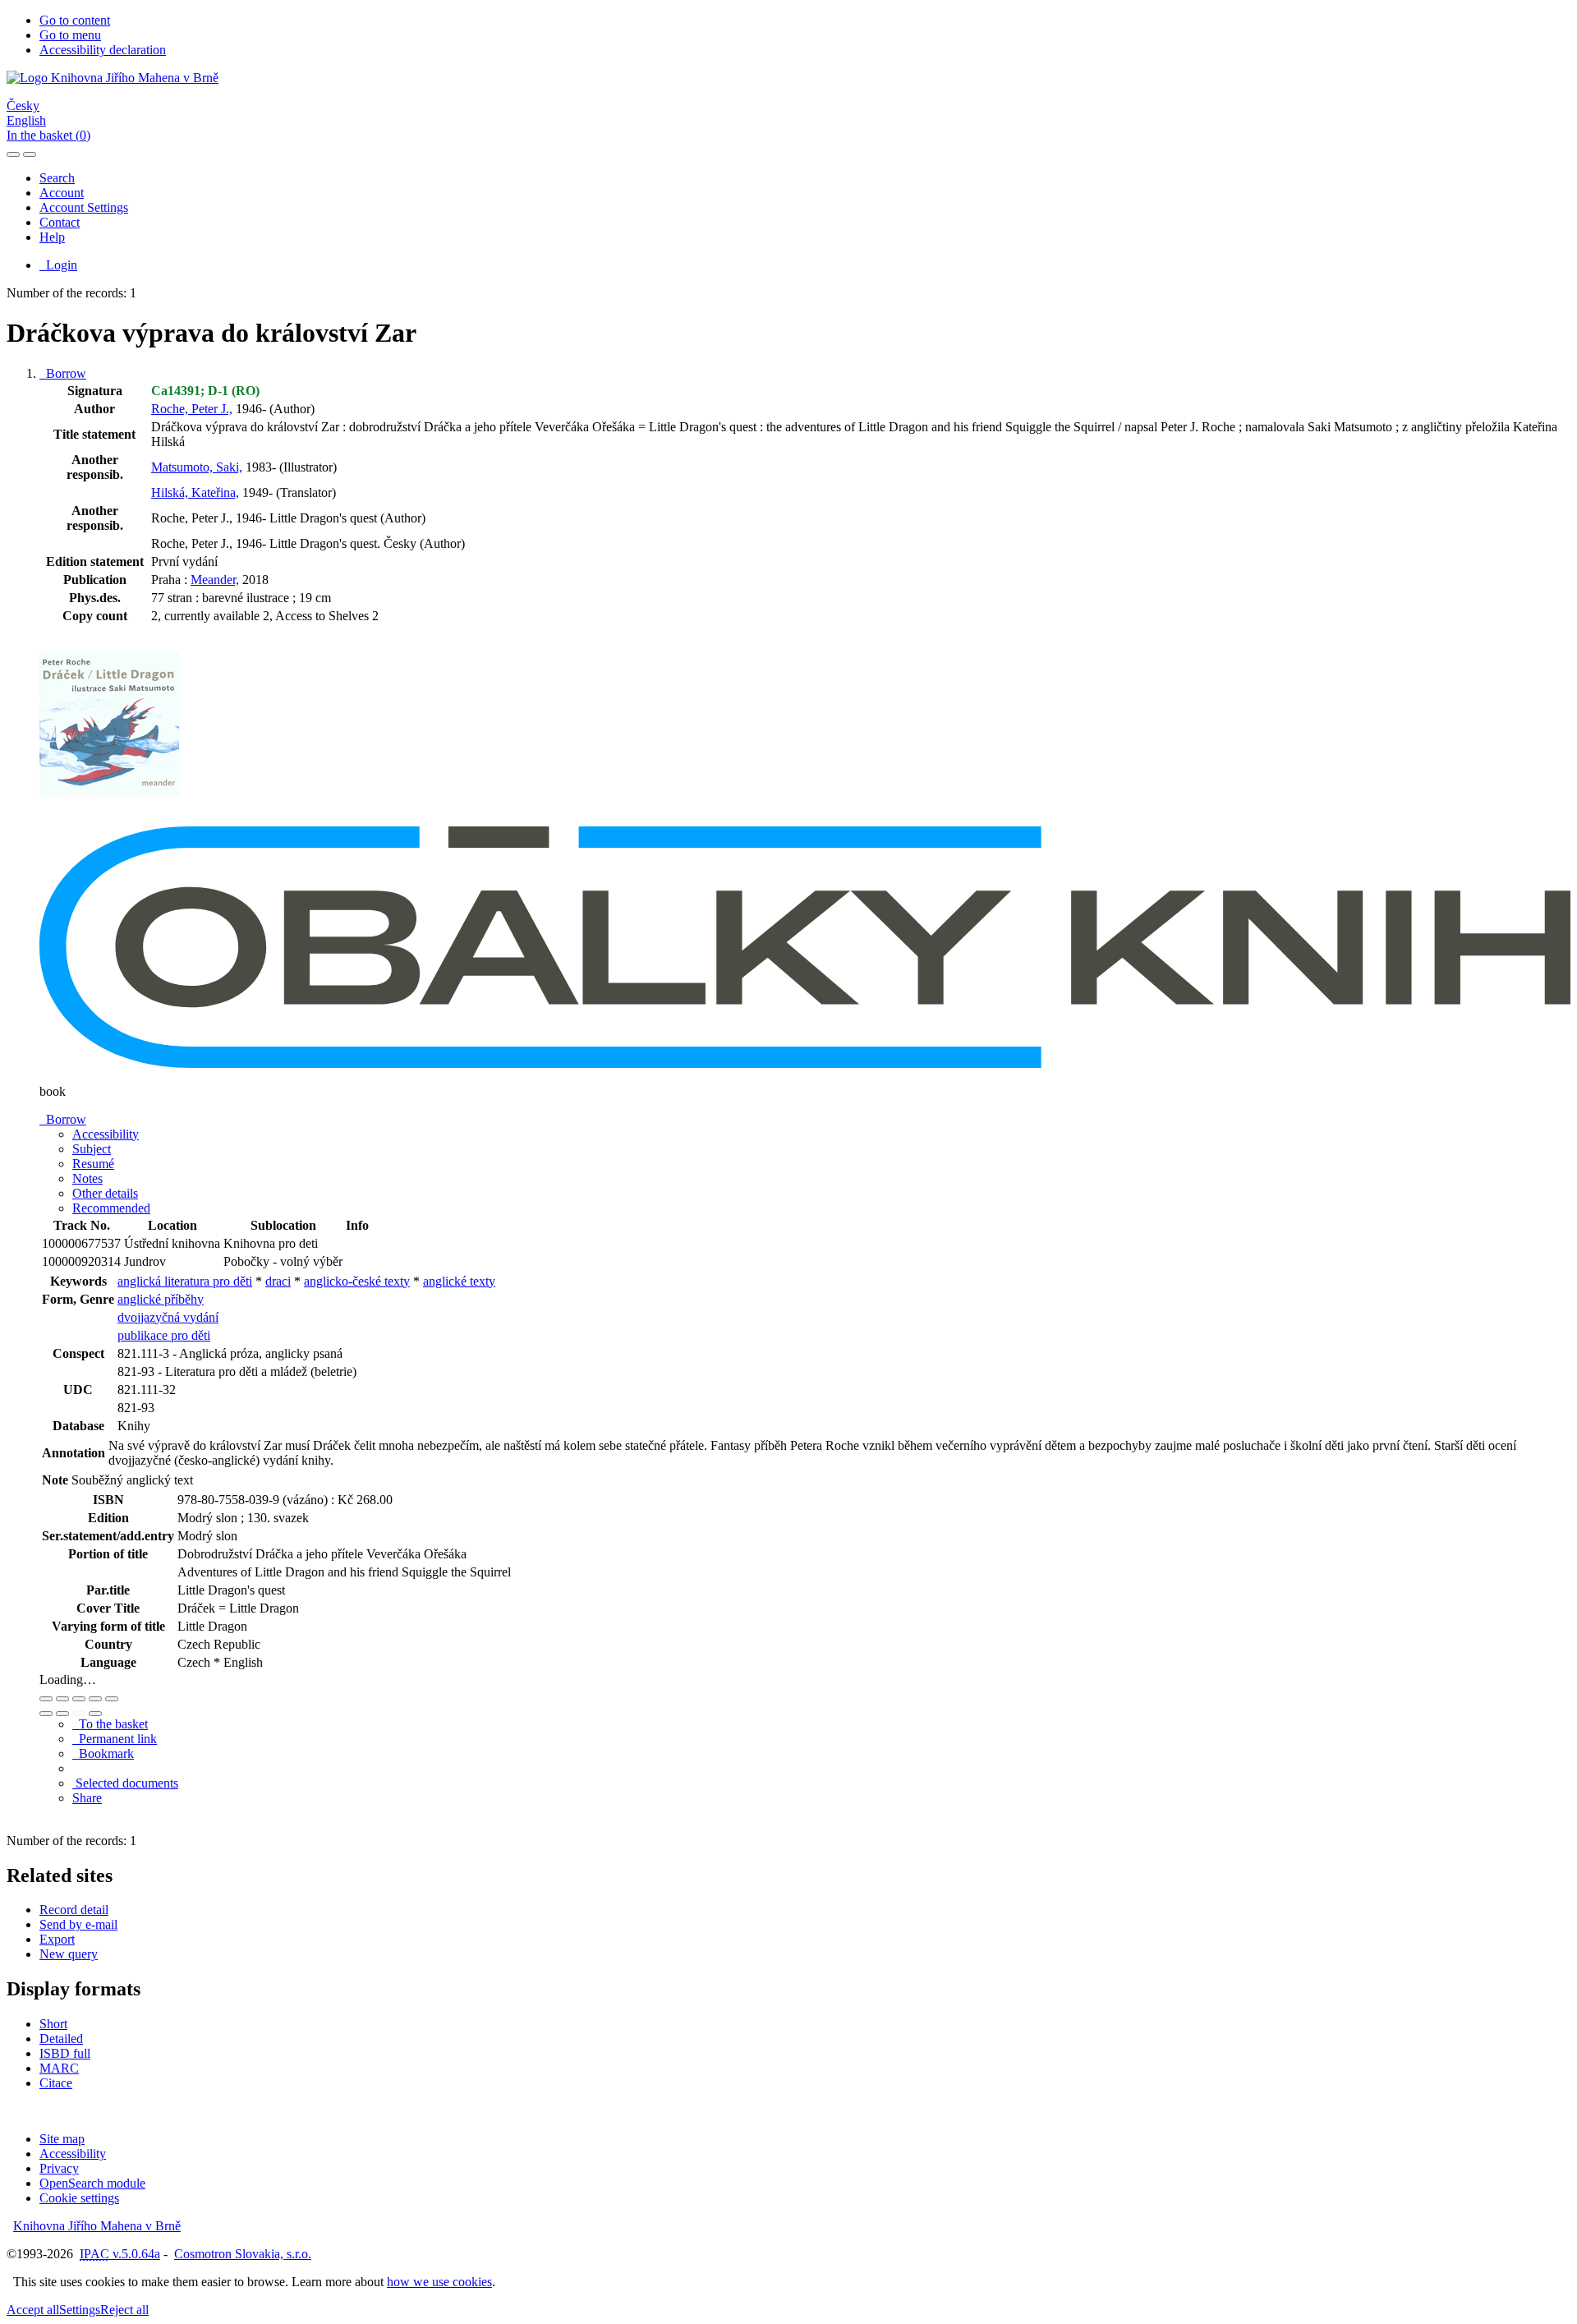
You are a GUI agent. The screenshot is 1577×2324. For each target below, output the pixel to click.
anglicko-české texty (357, 1281)
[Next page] (95, 1714)
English (26, 120)
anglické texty (459, 1281)
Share (87, 1798)
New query (69, 1954)
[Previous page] (79, 1714)
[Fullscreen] (95, 1699)
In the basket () (48, 135)
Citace (56, 2083)
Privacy (59, 2168)
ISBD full (65, 2053)
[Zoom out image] (62, 1699)
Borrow (63, 373)
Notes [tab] (87, 1178)
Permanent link (115, 1739)
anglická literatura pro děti (185, 1281)
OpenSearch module (92, 2183)
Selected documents (125, 1783)
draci (278, 1281)
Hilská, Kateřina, (195, 492)
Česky (23, 106)
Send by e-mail (78, 1924)
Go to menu (70, 35)
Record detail (74, 1910)
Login (58, 265)
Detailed (61, 2039)
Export (57, 1939)
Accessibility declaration (103, 50)
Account (62, 193)
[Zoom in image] (46, 1699)
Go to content (75, 20)
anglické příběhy (161, 1299)
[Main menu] (30, 154)
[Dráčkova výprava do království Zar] (109, 819)
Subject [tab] (92, 1149)
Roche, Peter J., (192, 409)
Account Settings (84, 207)
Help (52, 237)
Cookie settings (79, 2198)
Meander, (215, 580)
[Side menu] (13, 154)
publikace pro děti (164, 1335)
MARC (59, 2068)
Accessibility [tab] (106, 1134)
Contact (60, 222)
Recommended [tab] (111, 1208)
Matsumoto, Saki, (197, 467)
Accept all (33, 2310)
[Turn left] (46, 1714)
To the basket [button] (110, 1724)
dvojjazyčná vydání (168, 1317)
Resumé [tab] (93, 1164)
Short (53, 2024)
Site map (62, 2139)
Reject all (124, 2310)
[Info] (112, 1699)
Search (57, 178)
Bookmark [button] (103, 1753)
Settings (80, 2310)
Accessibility (73, 2154)
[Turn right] (62, 1714)
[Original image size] (79, 1699)
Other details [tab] (105, 1193)
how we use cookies (439, 2282)
